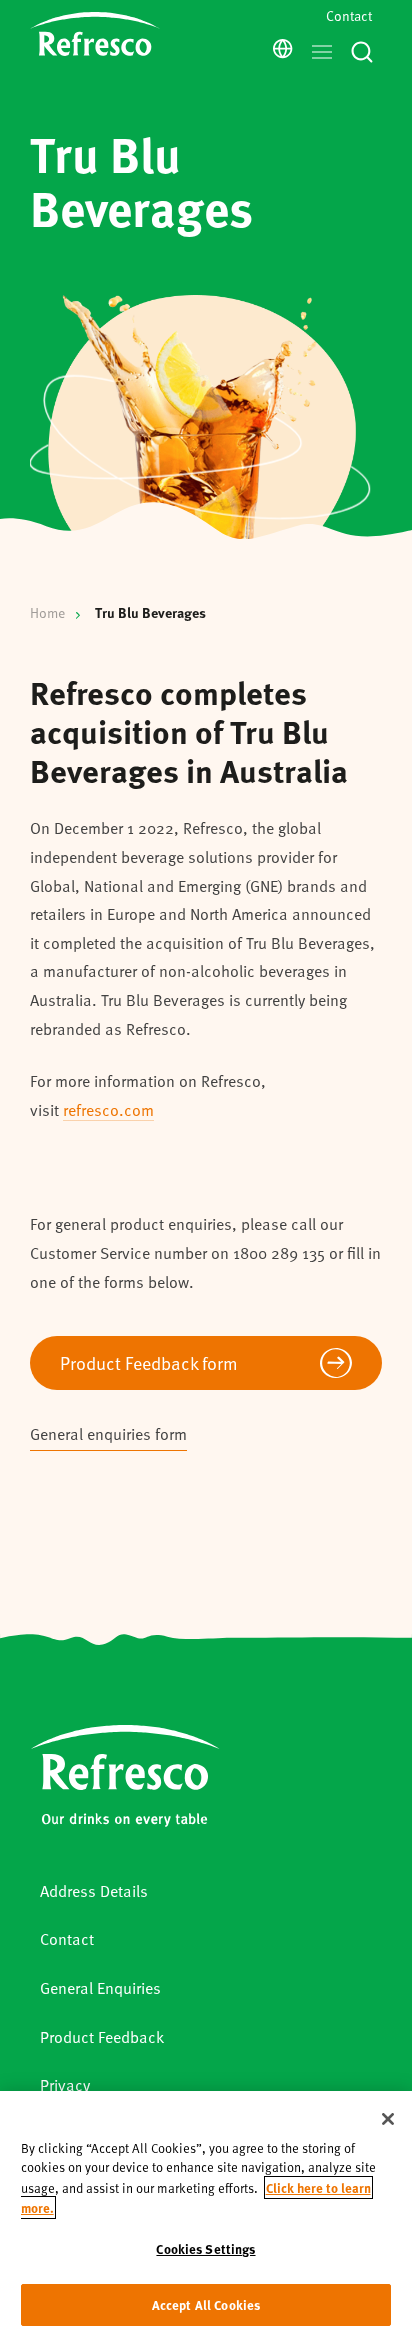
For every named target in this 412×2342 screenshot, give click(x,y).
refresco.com (108, 1109)
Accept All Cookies (206, 2304)
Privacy (65, 2084)
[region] (206, 2216)
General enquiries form (108, 1433)
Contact (349, 15)
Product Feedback (102, 2036)
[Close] (388, 2119)
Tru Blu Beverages (150, 612)
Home (47, 612)
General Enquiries (100, 1987)
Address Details (94, 1890)
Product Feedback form (149, 1362)
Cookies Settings (205, 2248)
